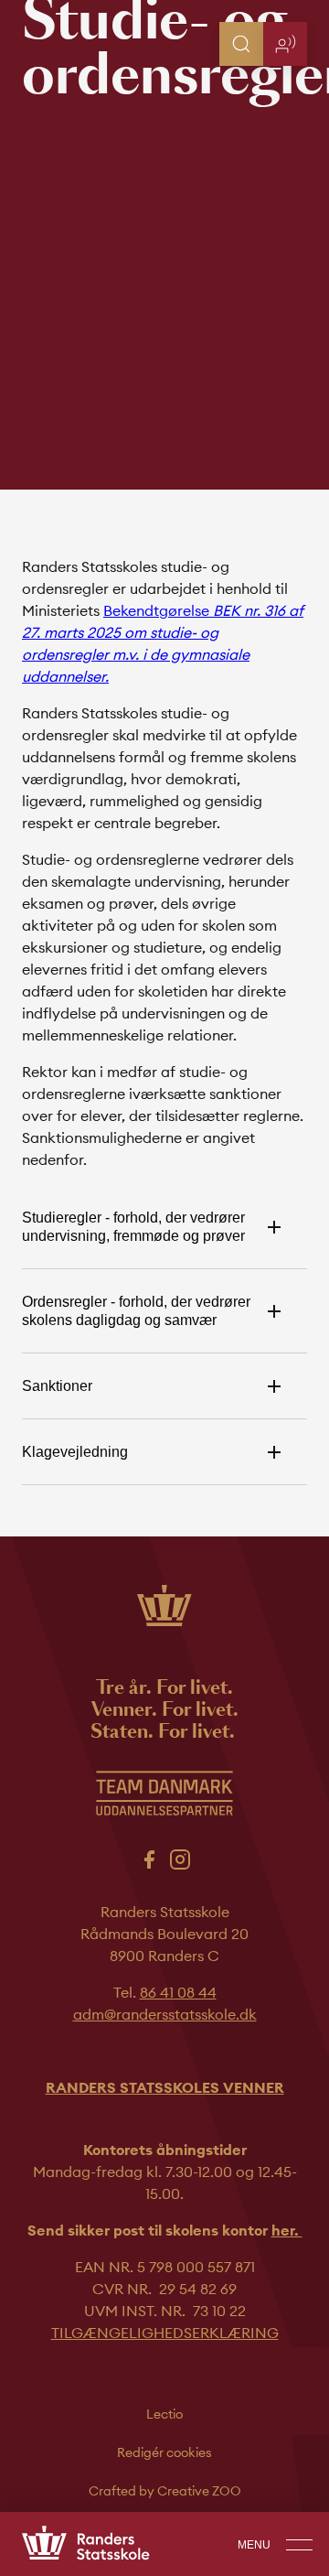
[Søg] (241, 44)
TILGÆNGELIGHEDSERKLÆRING (165, 2333)
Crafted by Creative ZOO (165, 2491)
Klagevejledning (75, 1452)
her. (287, 2230)
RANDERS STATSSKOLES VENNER (165, 2087)
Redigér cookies (164, 2452)
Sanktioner (57, 1386)
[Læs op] (285, 44)
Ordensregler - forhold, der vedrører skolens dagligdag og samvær (136, 1311)
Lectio (164, 2414)
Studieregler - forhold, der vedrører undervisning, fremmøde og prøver (133, 1227)
